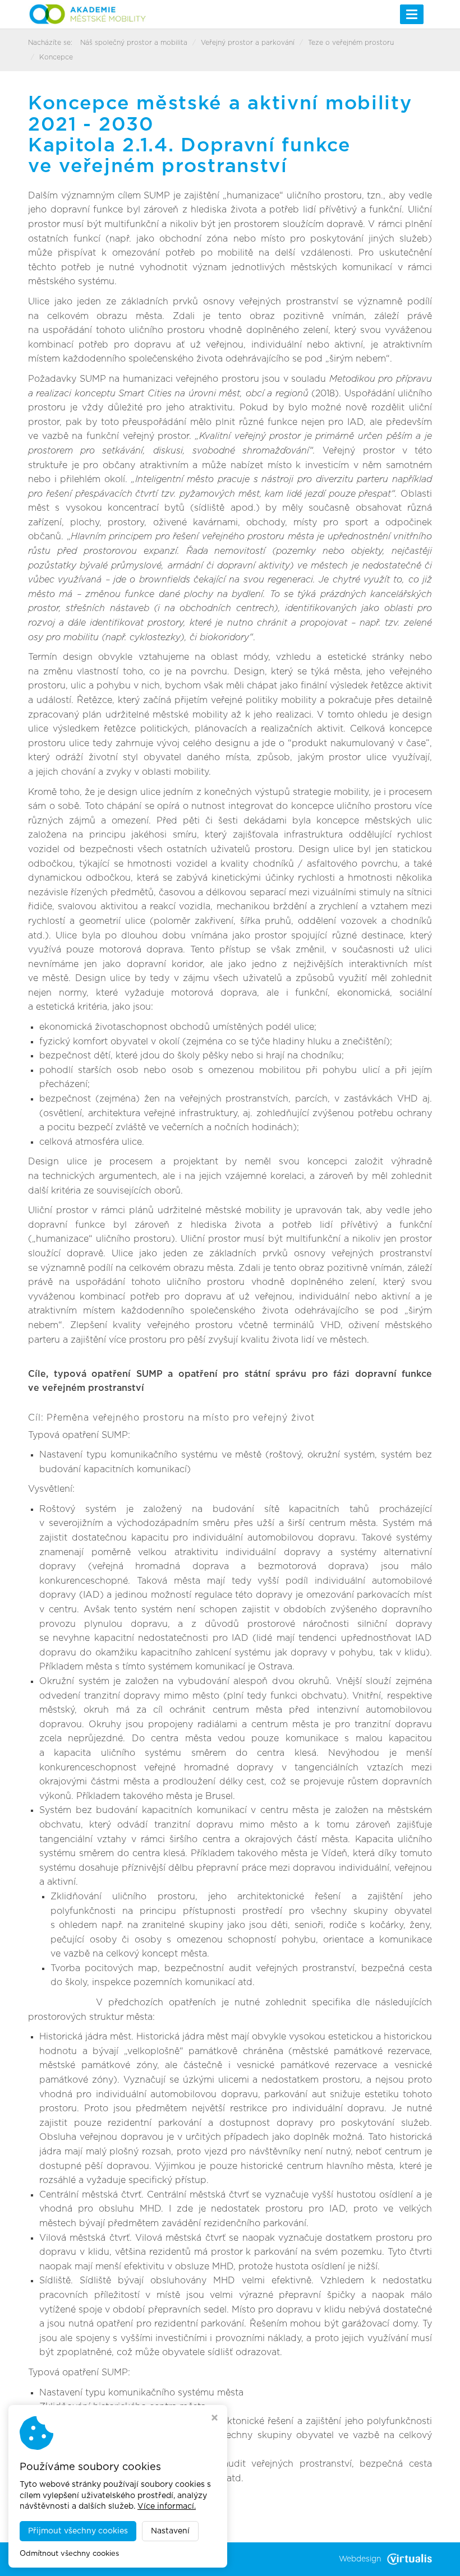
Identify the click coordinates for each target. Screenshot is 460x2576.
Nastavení (170, 2531)
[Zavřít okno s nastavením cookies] (215, 2419)
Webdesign (360, 2559)
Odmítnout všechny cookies (69, 2554)
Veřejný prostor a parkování (248, 43)
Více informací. (167, 2506)
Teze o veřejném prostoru (351, 43)
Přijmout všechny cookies (78, 2531)
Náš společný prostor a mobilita (134, 43)
